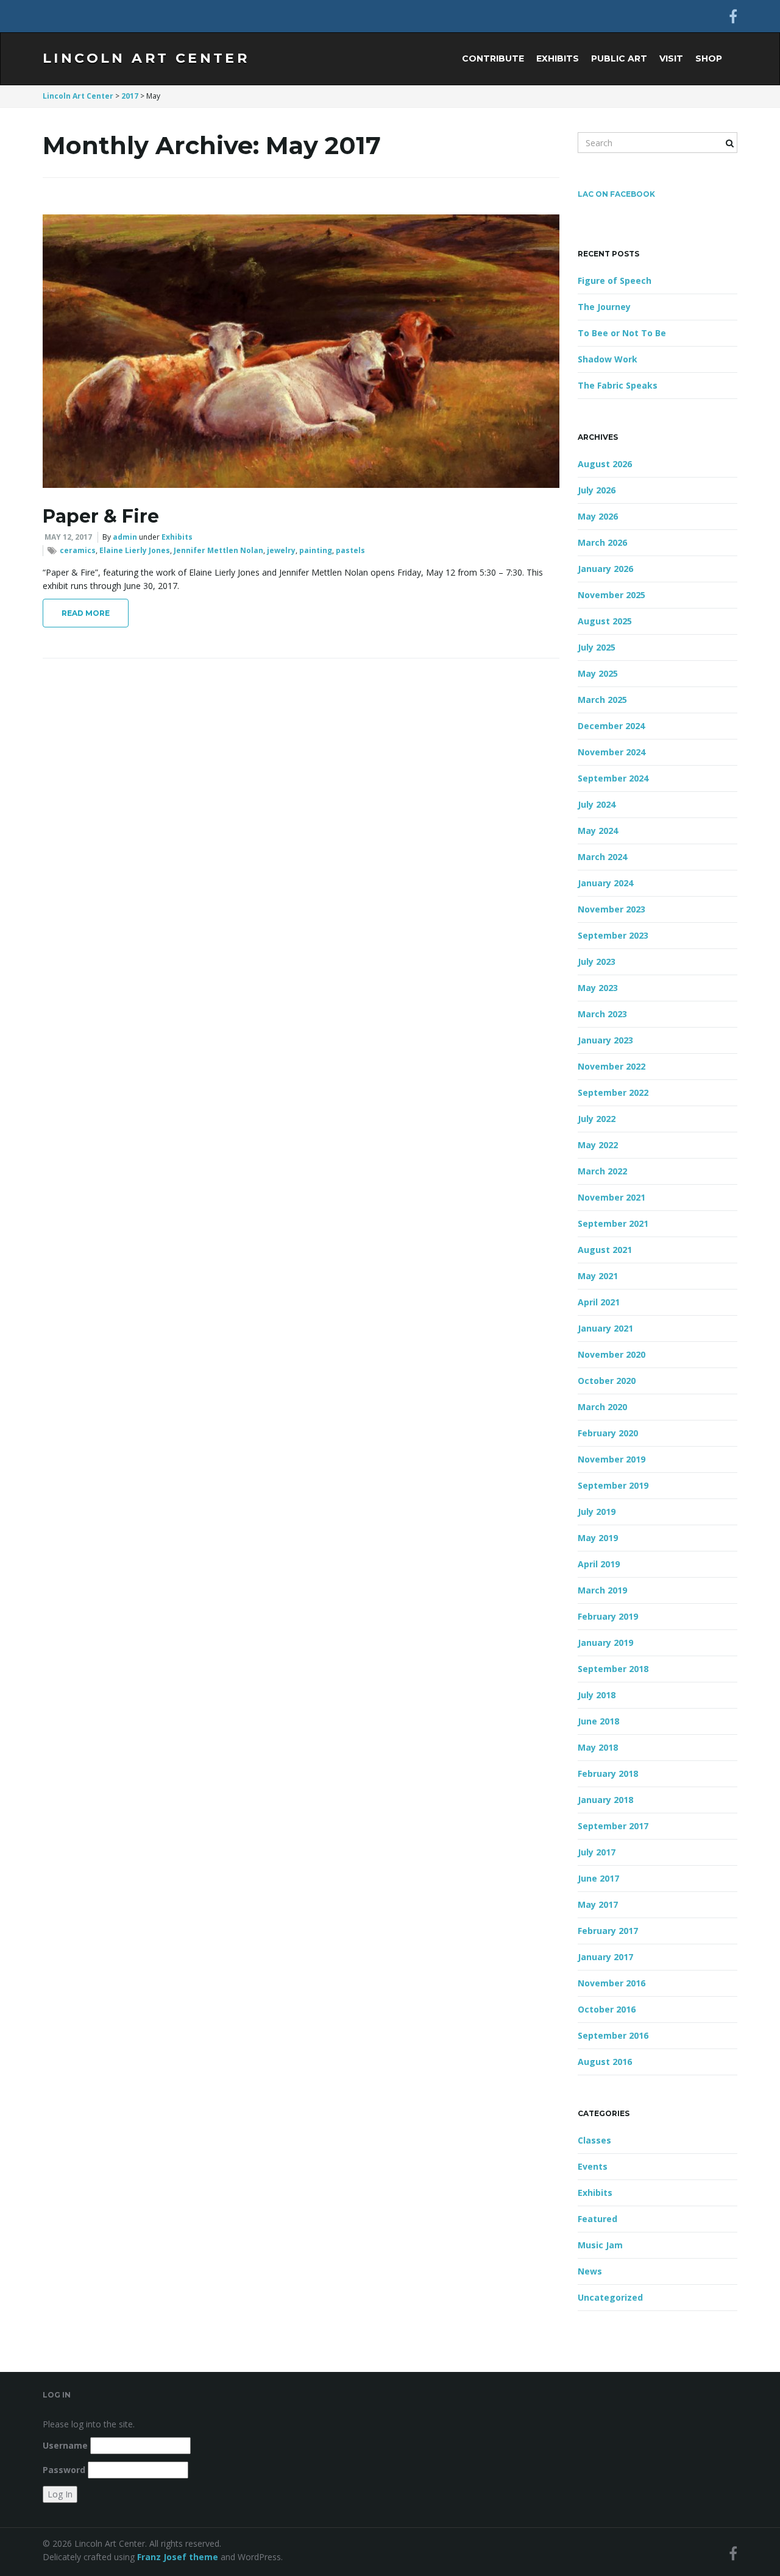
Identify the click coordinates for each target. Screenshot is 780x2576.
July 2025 (597, 647)
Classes (594, 2140)
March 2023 (602, 1014)
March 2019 (602, 1590)
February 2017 (608, 1931)
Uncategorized (610, 2297)
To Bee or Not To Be (622, 333)
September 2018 (613, 1669)
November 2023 (612, 909)
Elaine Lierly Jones (135, 550)
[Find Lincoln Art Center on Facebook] (733, 16)
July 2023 (597, 962)
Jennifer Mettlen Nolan (218, 550)
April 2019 (599, 1564)
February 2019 (608, 1616)
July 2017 (597, 1852)
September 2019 (613, 1485)
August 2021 (605, 1250)
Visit (671, 58)
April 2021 (599, 1302)
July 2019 (597, 1512)
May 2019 (598, 1538)
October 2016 (607, 2009)
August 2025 (605, 621)
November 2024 (612, 752)
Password (64, 2470)
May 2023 (598, 988)
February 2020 (608, 1433)
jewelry (281, 550)
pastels (350, 550)
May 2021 (598, 1276)
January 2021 (605, 1328)
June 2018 (598, 1721)
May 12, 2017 (68, 537)
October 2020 (607, 1381)
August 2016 (605, 2062)
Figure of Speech (615, 281)
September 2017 (613, 1826)
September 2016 (613, 2035)
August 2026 (605, 464)
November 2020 (612, 1354)
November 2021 (612, 1197)
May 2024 (598, 831)
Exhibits (558, 58)
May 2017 (598, 1904)
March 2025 (602, 700)
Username (65, 2445)
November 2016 (612, 1983)
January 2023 (605, 1040)
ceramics (78, 550)
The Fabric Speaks (618, 385)
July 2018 (597, 1695)
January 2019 (605, 1643)
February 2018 (608, 1773)
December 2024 (611, 726)
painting (316, 550)
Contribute (493, 58)
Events (593, 2166)
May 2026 (598, 516)
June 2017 (598, 1878)
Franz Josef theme (178, 2557)
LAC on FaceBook (616, 194)
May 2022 (598, 1145)
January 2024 (605, 883)
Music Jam (600, 2245)
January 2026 (605, 569)
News (590, 2271)
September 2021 (613, 1223)
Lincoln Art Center (146, 58)
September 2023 (613, 935)
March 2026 (602, 542)
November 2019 (612, 1459)
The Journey (604, 307)
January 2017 (605, 1957)
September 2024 (613, 778)
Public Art (619, 58)
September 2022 (613, 1092)
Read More (86, 613)
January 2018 (605, 1800)
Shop (709, 58)
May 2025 (598, 673)
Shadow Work (608, 359)
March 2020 (602, 1407)
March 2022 (602, 1171)
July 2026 (597, 490)
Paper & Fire (101, 516)
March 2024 (602, 857)
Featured (597, 2219)
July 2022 (597, 1119)
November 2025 (612, 595)
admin (125, 537)
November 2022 (612, 1066)
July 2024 (597, 804)
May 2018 (598, 1747)
